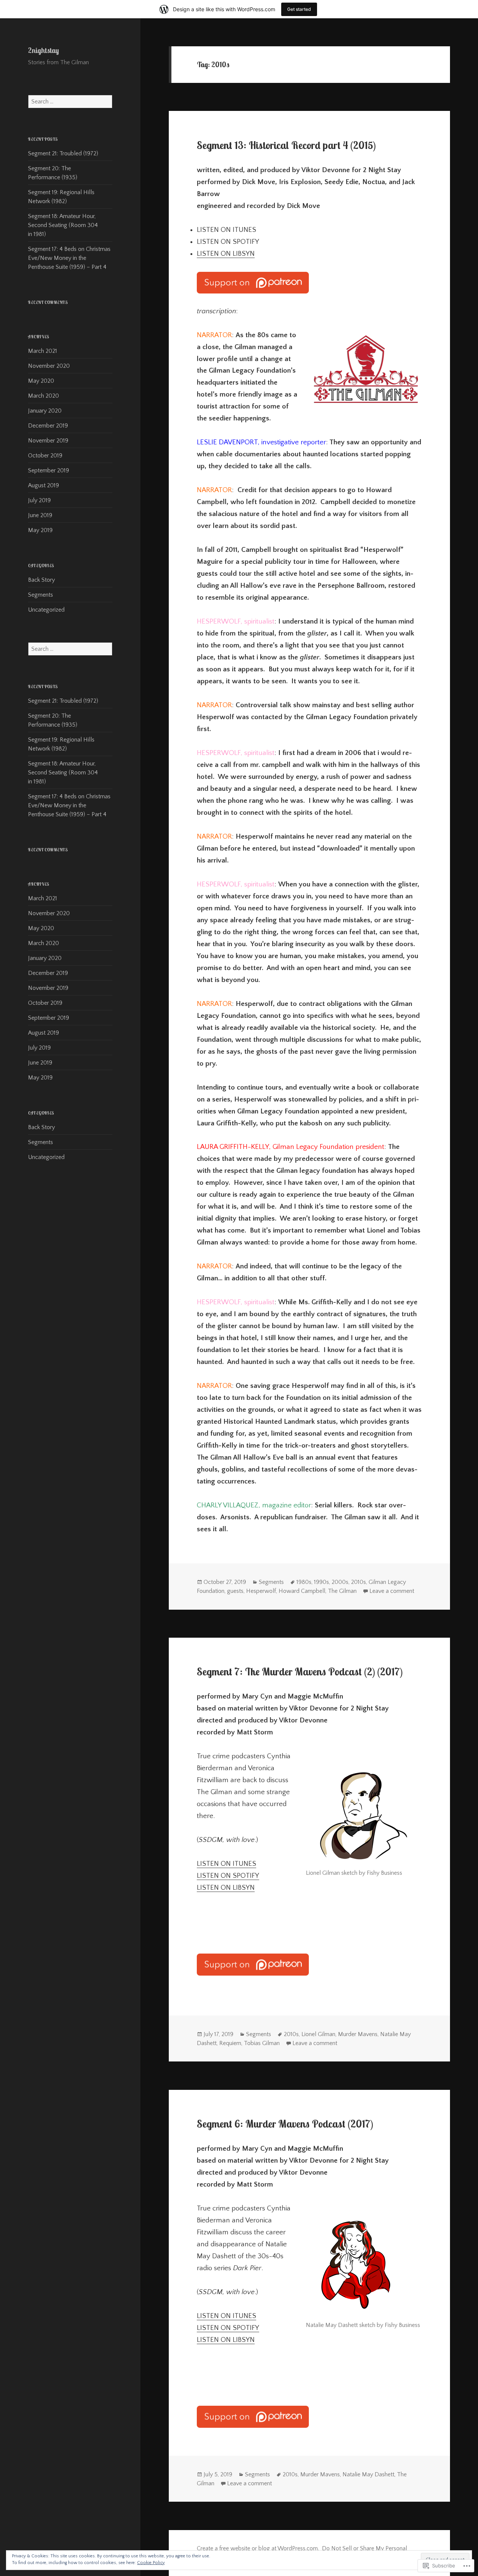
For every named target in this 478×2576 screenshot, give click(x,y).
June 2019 (40, 515)
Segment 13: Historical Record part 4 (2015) (286, 145)
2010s (358, 1582)
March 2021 (43, 351)
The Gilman (342, 1591)
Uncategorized (46, 610)
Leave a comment (392, 1591)
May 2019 (40, 530)
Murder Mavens (358, 2034)
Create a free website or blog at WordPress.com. (258, 2548)
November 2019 (48, 441)
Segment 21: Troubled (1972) (63, 153)
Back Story (41, 580)
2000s (340, 1582)
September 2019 (49, 470)
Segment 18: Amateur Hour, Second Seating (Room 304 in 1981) (63, 225)
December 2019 (48, 426)
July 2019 (39, 500)
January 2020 (45, 411)
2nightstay (44, 50)
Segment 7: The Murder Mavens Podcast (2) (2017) (300, 1672)
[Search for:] (70, 102)
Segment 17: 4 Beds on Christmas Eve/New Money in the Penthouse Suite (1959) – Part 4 (69, 258)
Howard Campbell (302, 1591)
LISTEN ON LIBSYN (226, 254)
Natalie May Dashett (368, 2474)
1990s (322, 1582)
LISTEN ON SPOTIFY (228, 1876)
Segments (41, 595)
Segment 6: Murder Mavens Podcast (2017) (285, 2124)
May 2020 (41, 381)
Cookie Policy (151, 2563)
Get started (299, 9)
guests (235, 1591)
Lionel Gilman (318, 2034)
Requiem (230, 2043)
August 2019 (44, 485)
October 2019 (45, 456)
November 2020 (49, 366)
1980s (304, 1582)
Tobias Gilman (262, 2043)
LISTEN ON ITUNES (226, 1864)
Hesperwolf (261, 1591)
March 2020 (44, 396)
